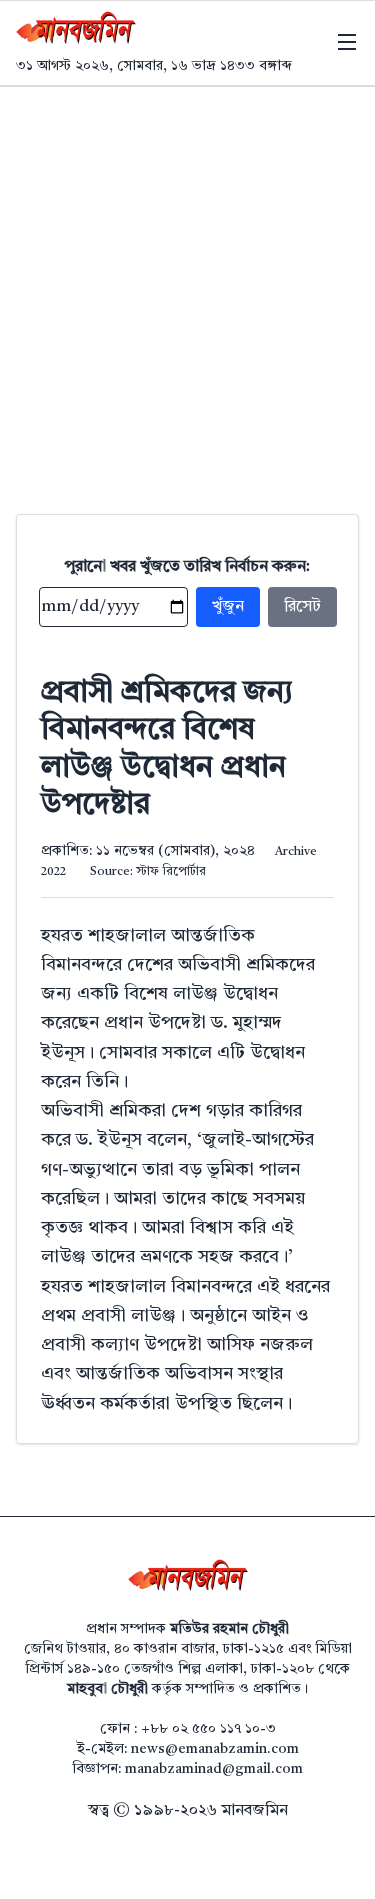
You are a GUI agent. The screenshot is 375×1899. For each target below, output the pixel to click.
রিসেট (302, 607)
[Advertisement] (187, 284)
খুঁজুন (228, 607)
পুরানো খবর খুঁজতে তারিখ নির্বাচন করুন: (187, 567)
